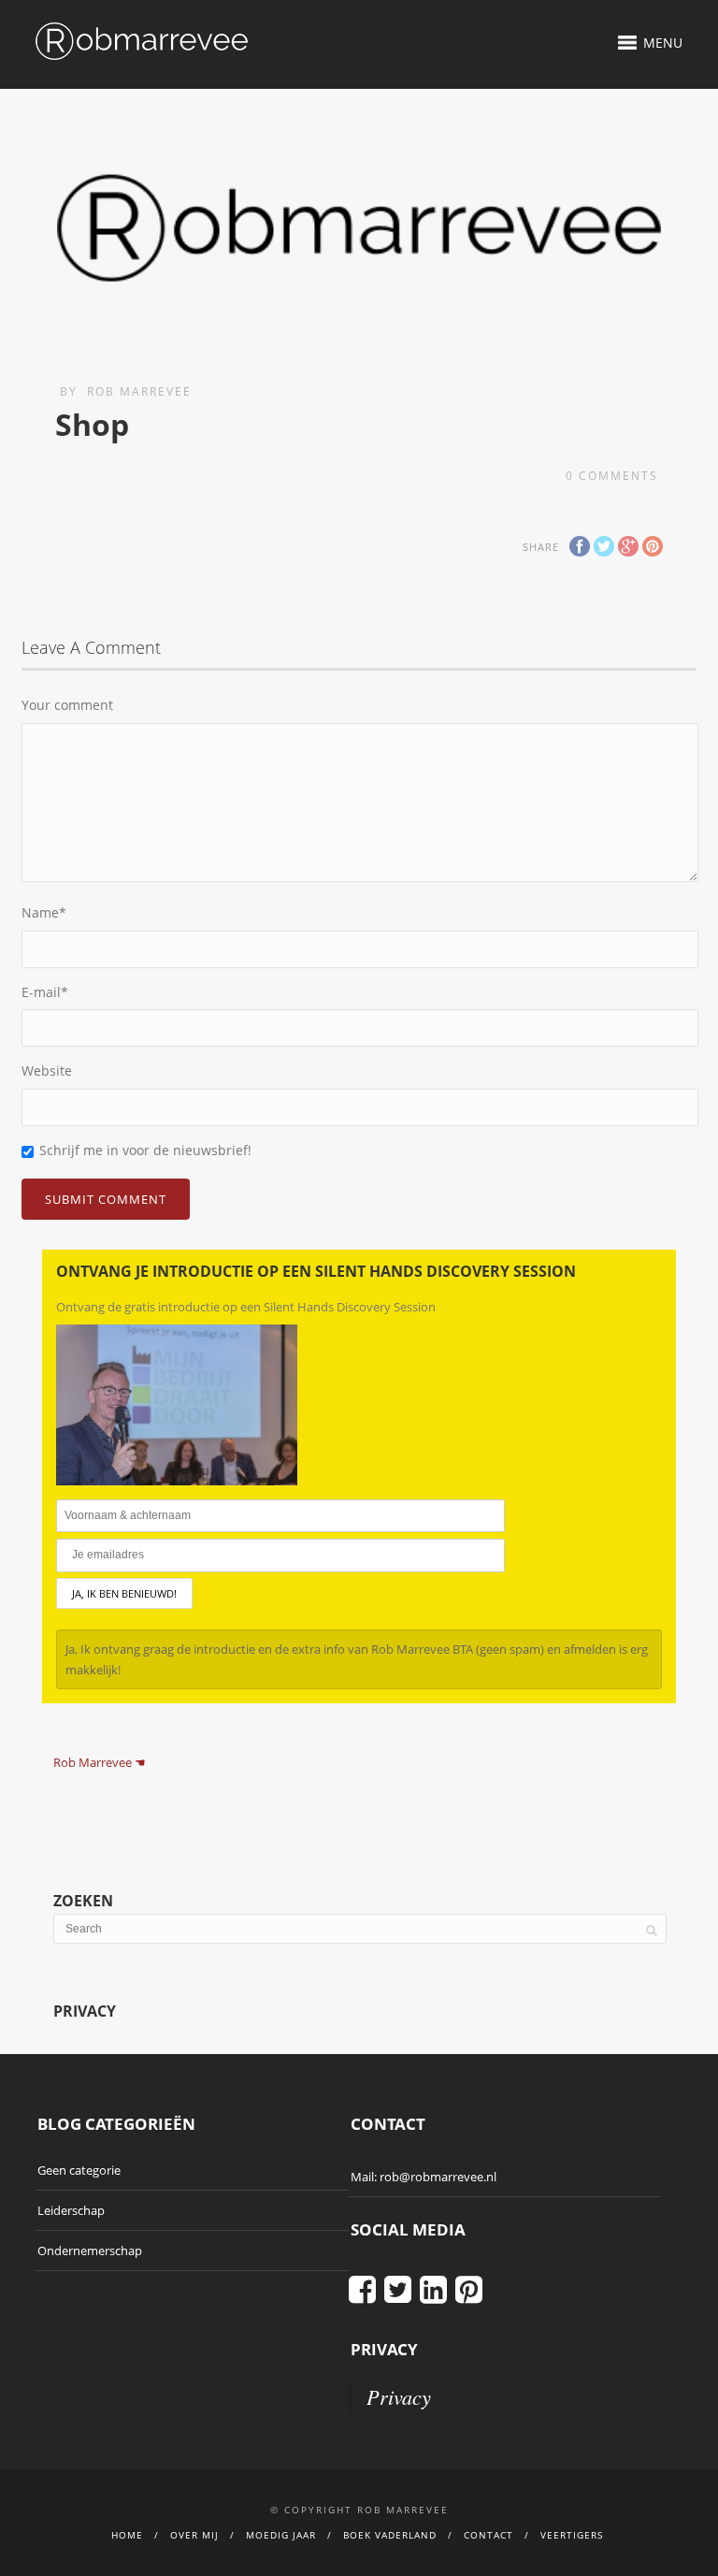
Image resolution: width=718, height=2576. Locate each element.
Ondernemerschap (90, 2250)
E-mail (45, 992)
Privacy (399, 2396)
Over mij (194, 2535)
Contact (488, 2535)
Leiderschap (71, 2210)
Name (44, 912)
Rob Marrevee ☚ (100, 1762)
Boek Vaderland (390, 2535)
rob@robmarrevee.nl (438, 2177)
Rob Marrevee (139, 391)
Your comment (67, 705)
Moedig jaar (281, 2535)
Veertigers (572, 2535)
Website (47, 1071)
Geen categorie (79, 2170)
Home (127, 2535)
